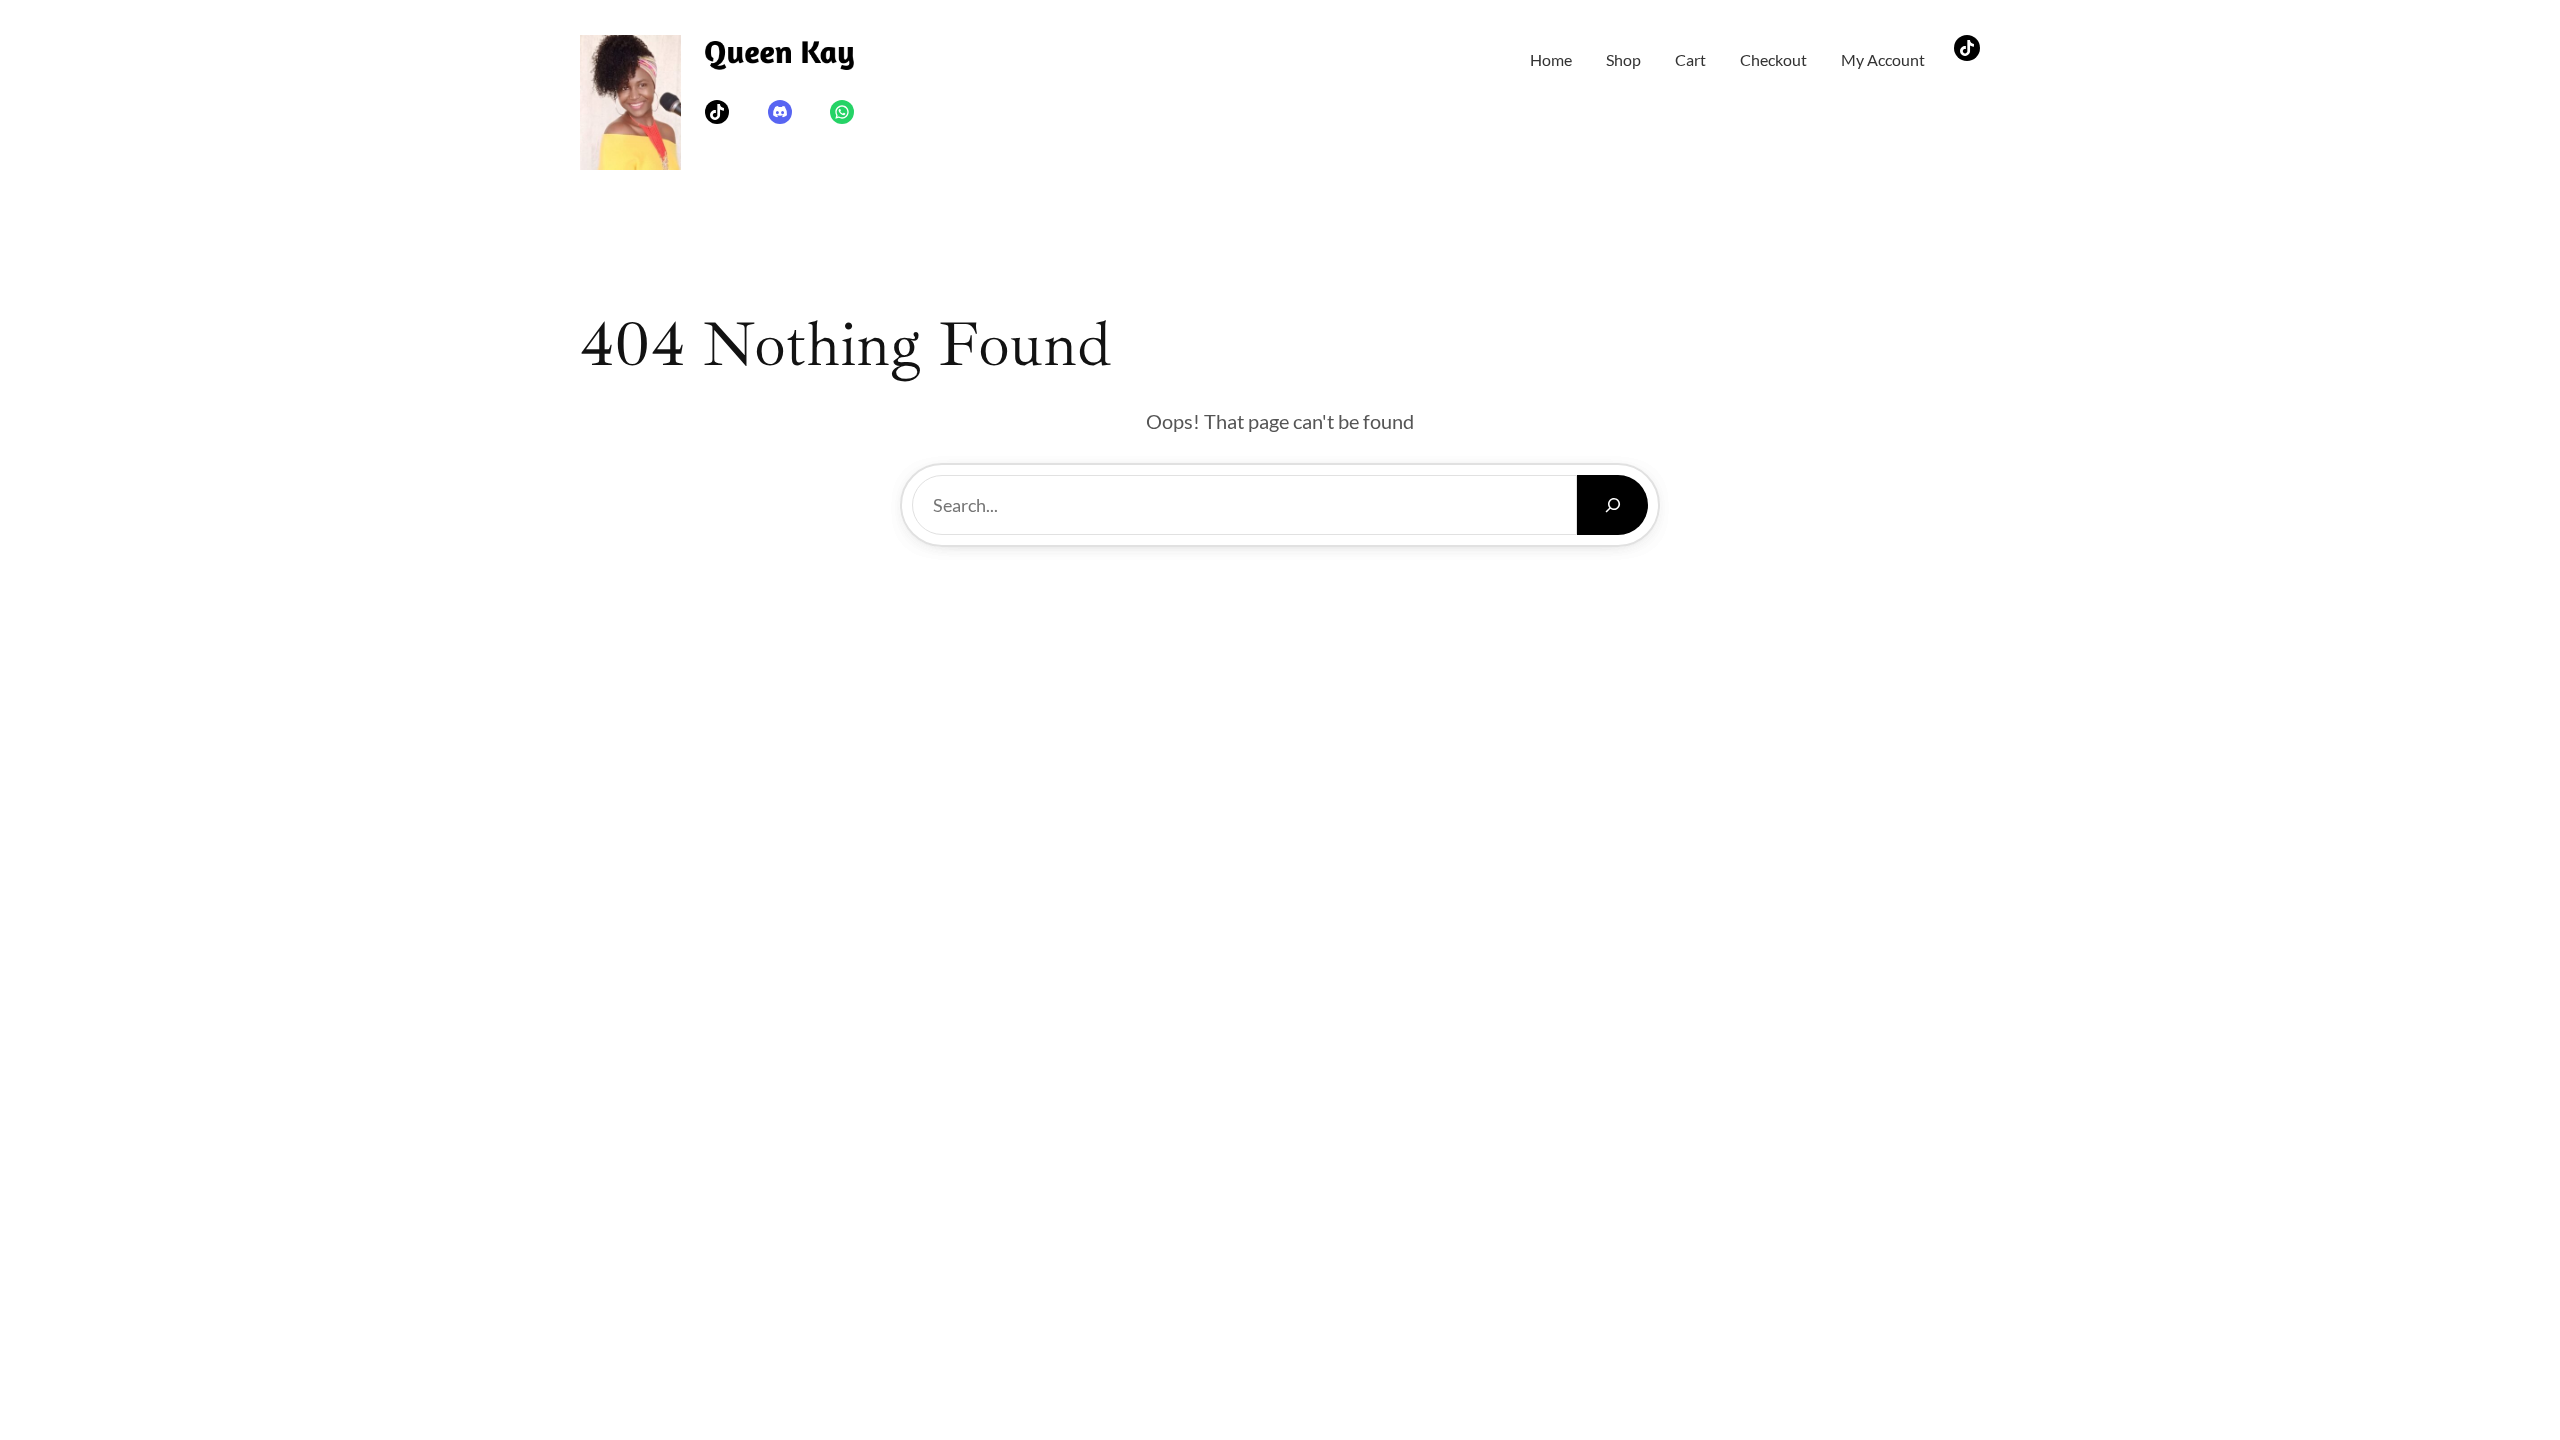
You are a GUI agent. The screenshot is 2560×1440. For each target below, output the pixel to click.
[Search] (1612, 505)
